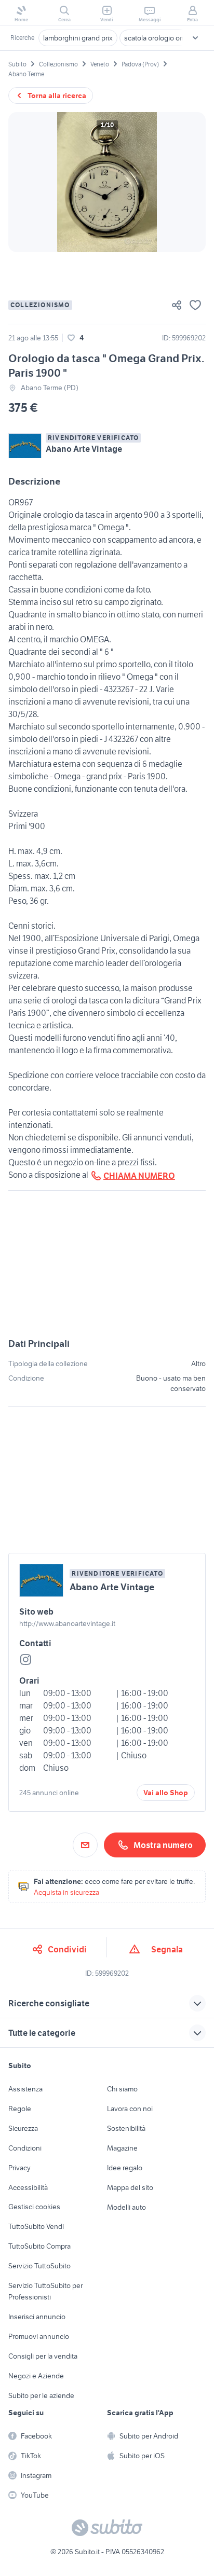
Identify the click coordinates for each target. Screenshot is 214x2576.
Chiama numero (139, 1176)
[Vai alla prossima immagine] (189, 182)
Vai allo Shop (166, 1793)
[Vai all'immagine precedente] (25, 182)
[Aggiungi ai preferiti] (195, 305)
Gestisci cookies (34, 2207)
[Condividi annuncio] (177, 305)
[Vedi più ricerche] (195, 38)
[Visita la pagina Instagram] (25, 1660)
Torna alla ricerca (57, 95)
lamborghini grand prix (78, 38)
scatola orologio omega (161, 38)
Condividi (67, 1949)
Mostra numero (163, 1845)
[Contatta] (85, 1845)
